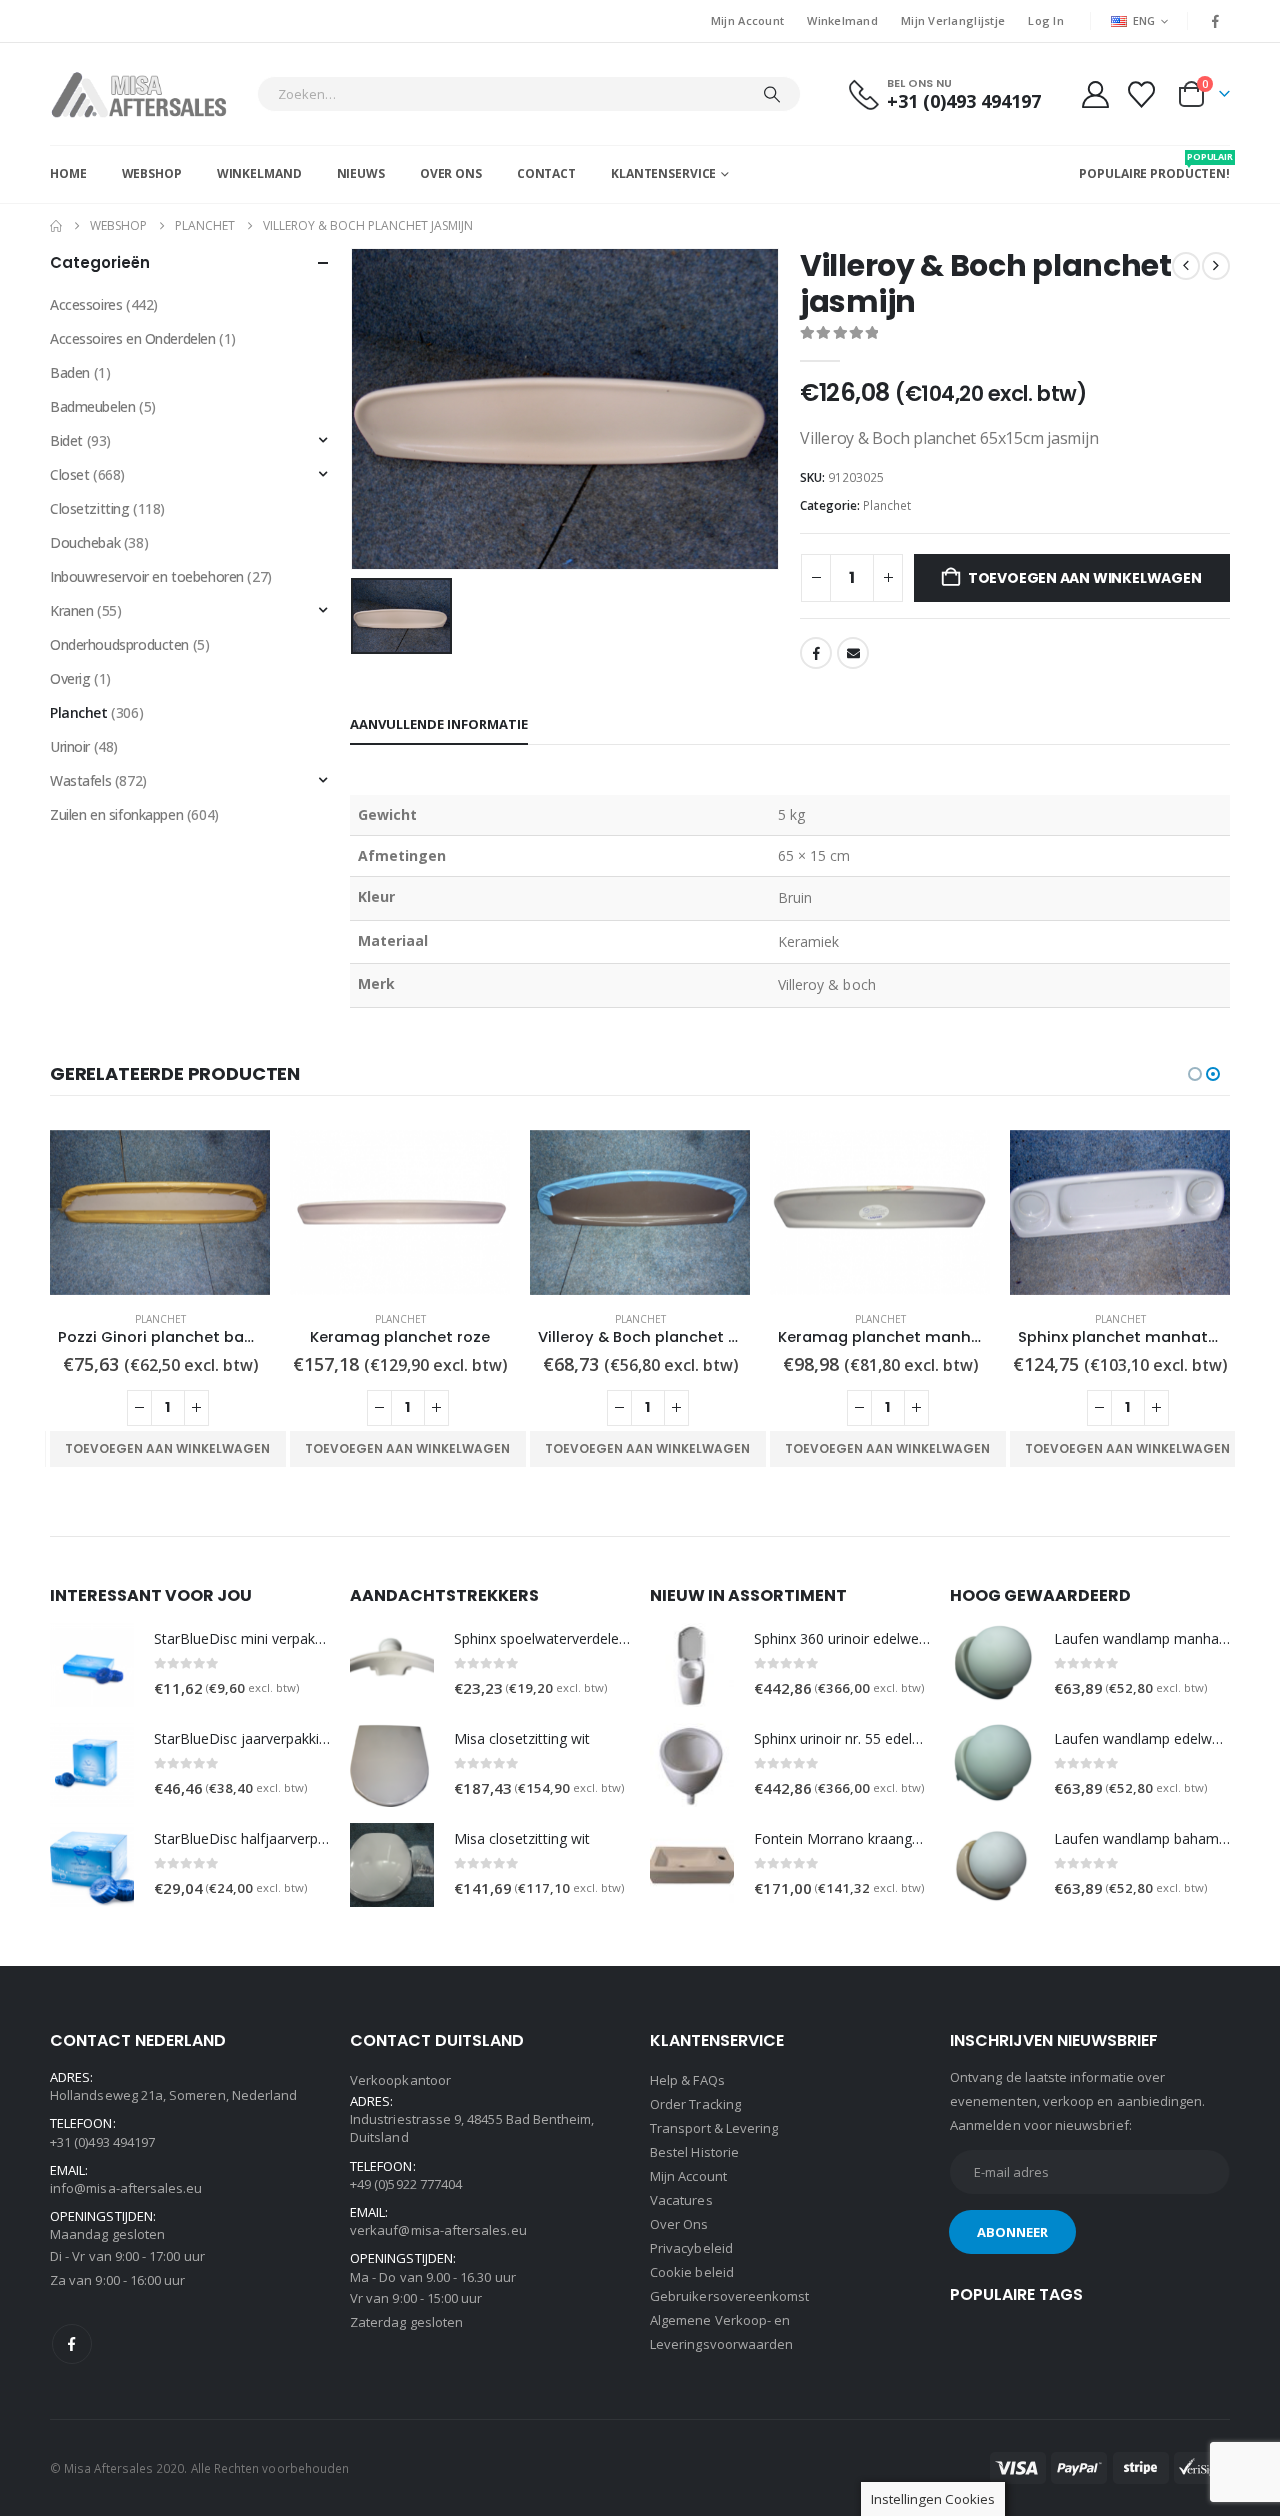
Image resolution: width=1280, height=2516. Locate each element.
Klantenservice (663, 173)
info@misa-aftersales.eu (126, 2188)
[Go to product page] (160, 1212)
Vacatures (681, 2200)
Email (853, 653)
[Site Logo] (148, 94)
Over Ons (451, 173)
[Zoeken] (772, 94)
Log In (1046, 20)
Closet (69, 474)
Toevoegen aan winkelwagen (1085, 578)
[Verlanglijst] (1142, 94)
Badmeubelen (92, 406)
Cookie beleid (692, 2272)
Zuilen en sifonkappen (116, 814)
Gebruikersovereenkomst (729, 2296)
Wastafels (80, 780)
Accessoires (86, 304)
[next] (1216, 266)
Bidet (66, 440)
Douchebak (85, 542)
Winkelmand (842, 20)
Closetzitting (90, 508)
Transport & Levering (714, 2128)
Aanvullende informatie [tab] (439, 724)
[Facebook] (1216, 21)
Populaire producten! (1154, 166)
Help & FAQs (687, 2080)
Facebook (816, 653)
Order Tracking (695, 2104)
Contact (546, 173)
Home (68, 173)
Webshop (152, 173)
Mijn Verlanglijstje (953, 20)
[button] (1195, 1074)
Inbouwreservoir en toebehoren (147, 576)
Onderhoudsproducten (119, 644)
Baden (70, 372)
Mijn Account (747, 20)
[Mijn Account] (1095, 94)
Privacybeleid (691, 2248)
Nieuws (361, 173)
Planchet (887, 505)
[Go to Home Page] (56, 226)
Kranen (71, 610)
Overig (70, 678)
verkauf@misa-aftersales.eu (438, 2230)
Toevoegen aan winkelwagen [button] (167, 1448)
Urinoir (70, 746)
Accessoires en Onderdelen (133, 338)
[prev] (1186, 266)
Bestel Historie (694, 2152)
